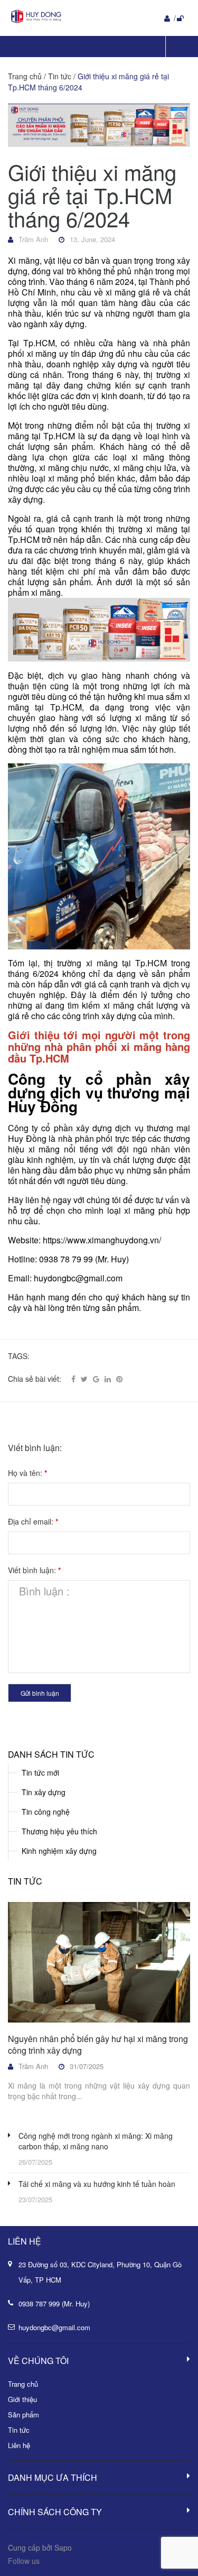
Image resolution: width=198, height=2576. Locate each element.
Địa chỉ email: (33, 1521)
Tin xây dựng (44, 1792)
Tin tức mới (40, 1772)
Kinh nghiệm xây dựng (59, 1851)
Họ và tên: (27, 1473)
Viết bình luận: (34, 1570)
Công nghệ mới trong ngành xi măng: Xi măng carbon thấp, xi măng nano (96, 2141)
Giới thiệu (22, 2399)
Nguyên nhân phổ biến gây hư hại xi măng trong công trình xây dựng (98, 2044)
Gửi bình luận (40, 1693)
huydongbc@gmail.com (54, 2327)
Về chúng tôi (38, 2361)
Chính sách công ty (55, 2512)
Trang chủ (23, 2384)
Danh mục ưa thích (53, 2477)
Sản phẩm (23, 2415)
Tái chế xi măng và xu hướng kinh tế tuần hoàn (97, 2184)
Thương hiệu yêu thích (59, 1831)
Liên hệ (19, 2445)
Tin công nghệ (46, 1812)
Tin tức (25, 1881)
